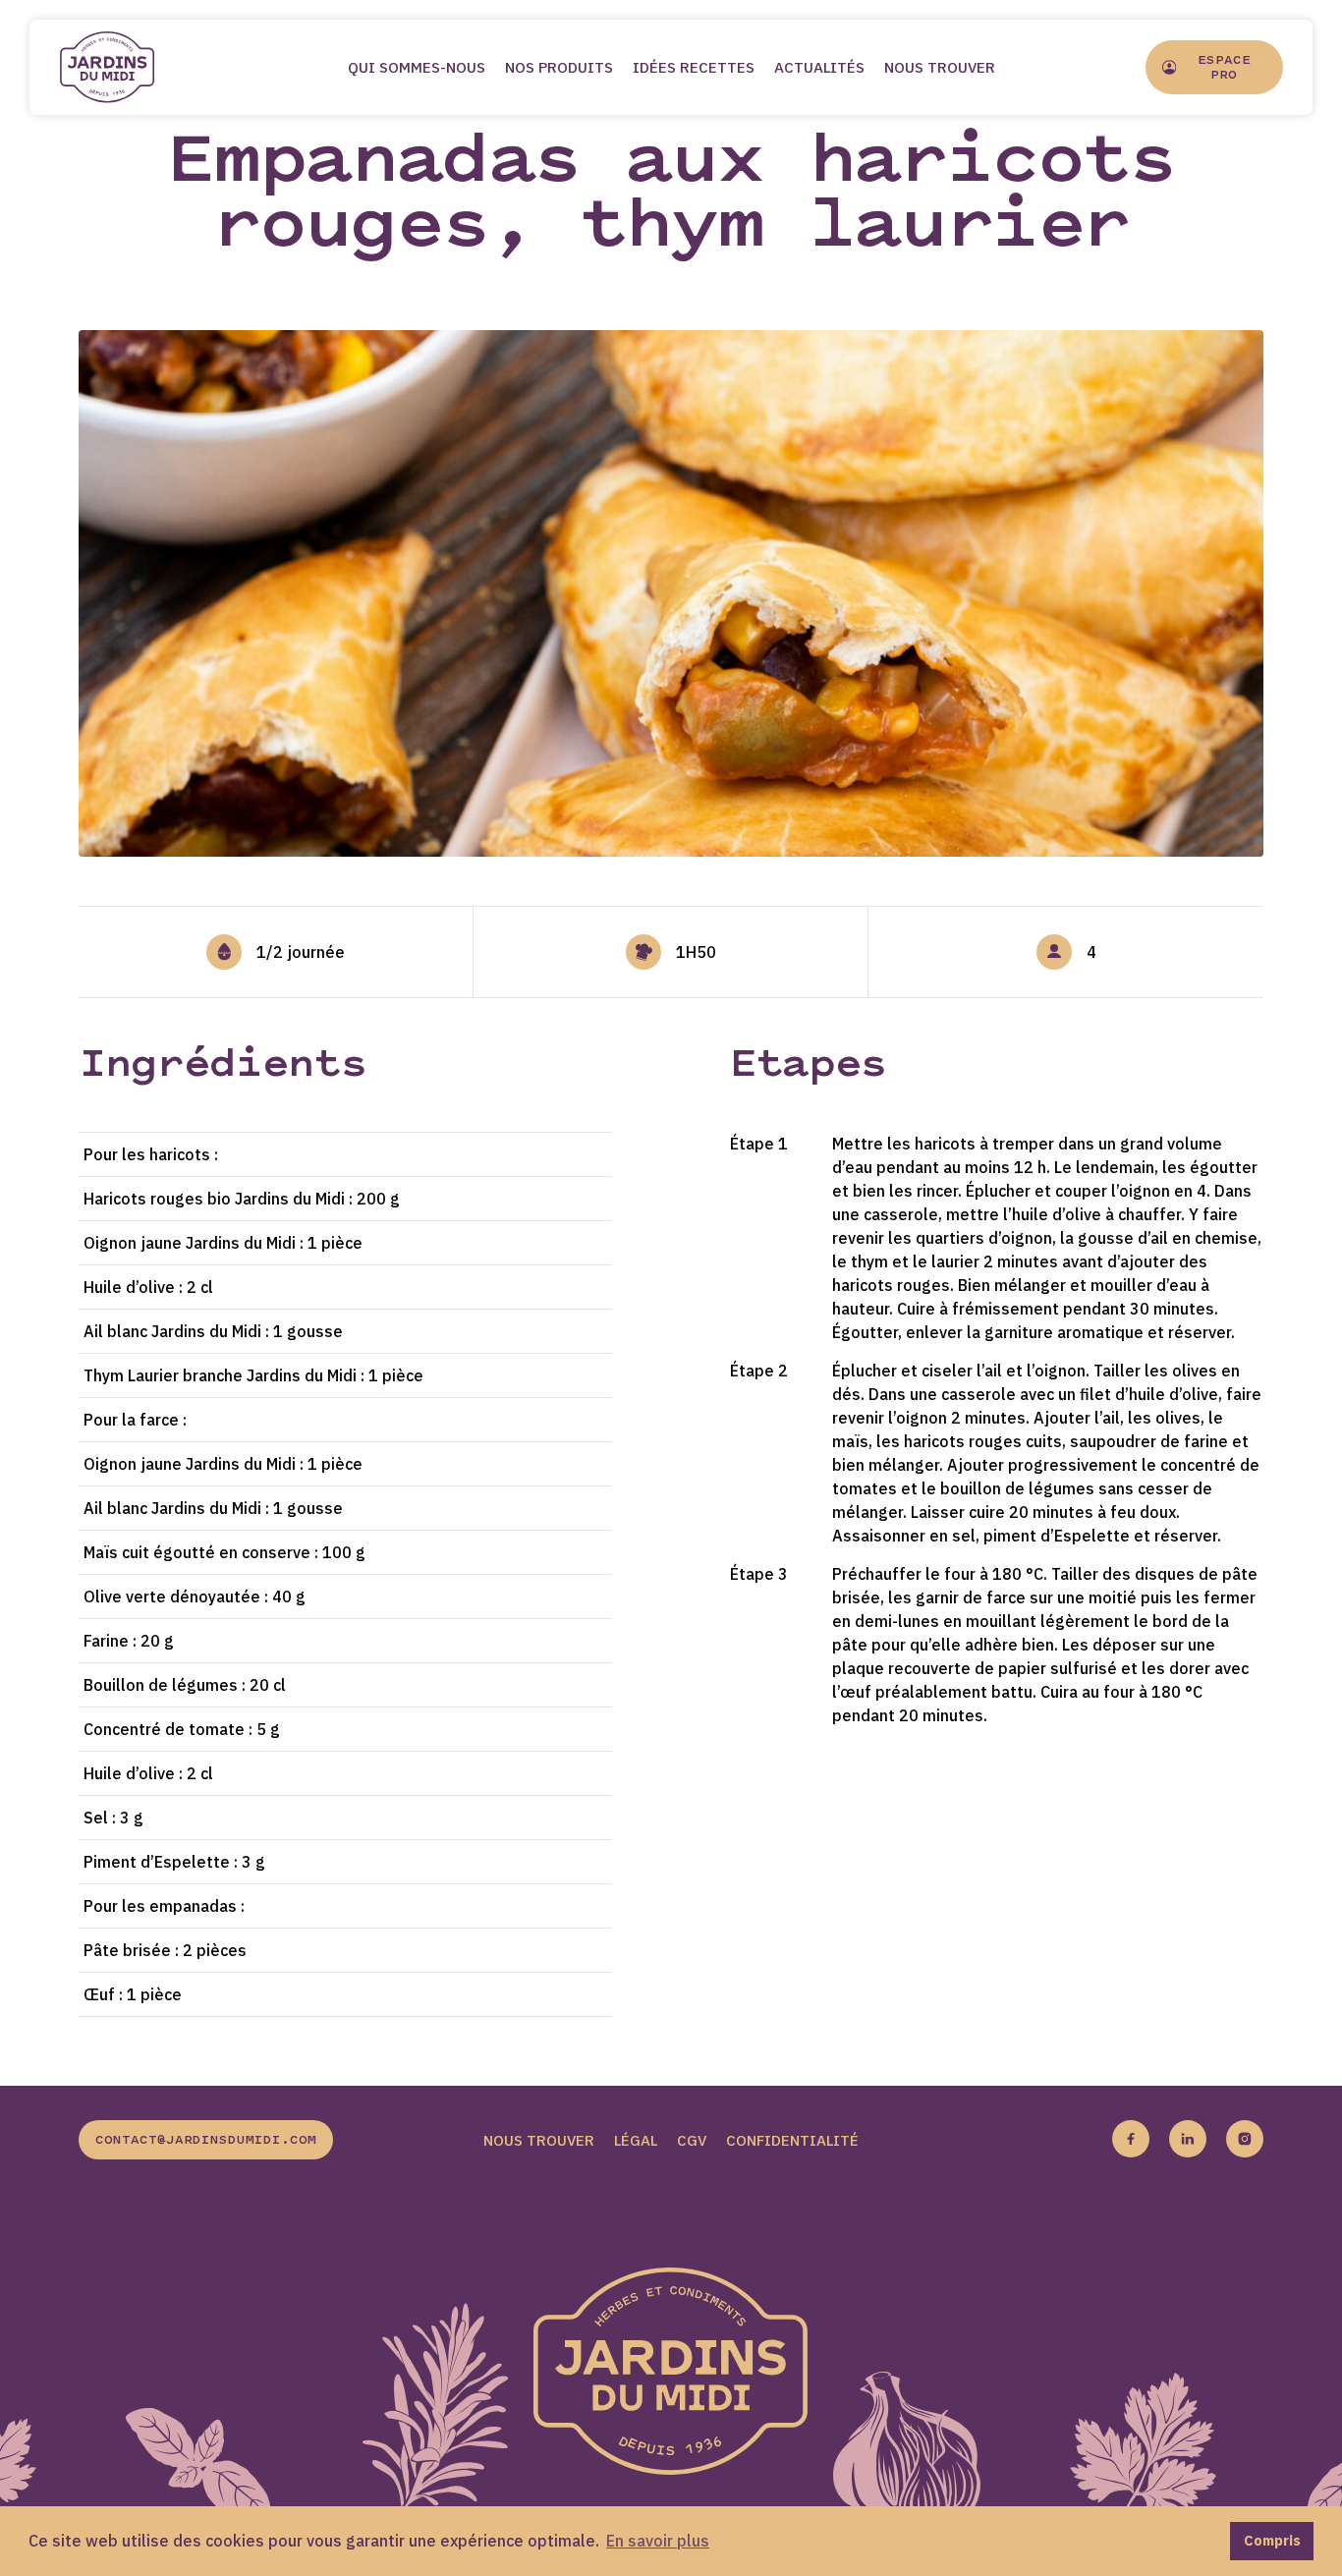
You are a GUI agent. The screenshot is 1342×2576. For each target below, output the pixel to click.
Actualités (819, 67)
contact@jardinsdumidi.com (206, 2141)
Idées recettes (694, 67)
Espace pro (1224, 68)
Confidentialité (792, 2140)
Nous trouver (940, 67)
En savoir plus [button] (658, 2541)
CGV (692, 2140)
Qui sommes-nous (417, 67)
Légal (636, 2140)
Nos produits (559, 67)
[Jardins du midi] (128, 67)
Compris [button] (1272, 2540)
